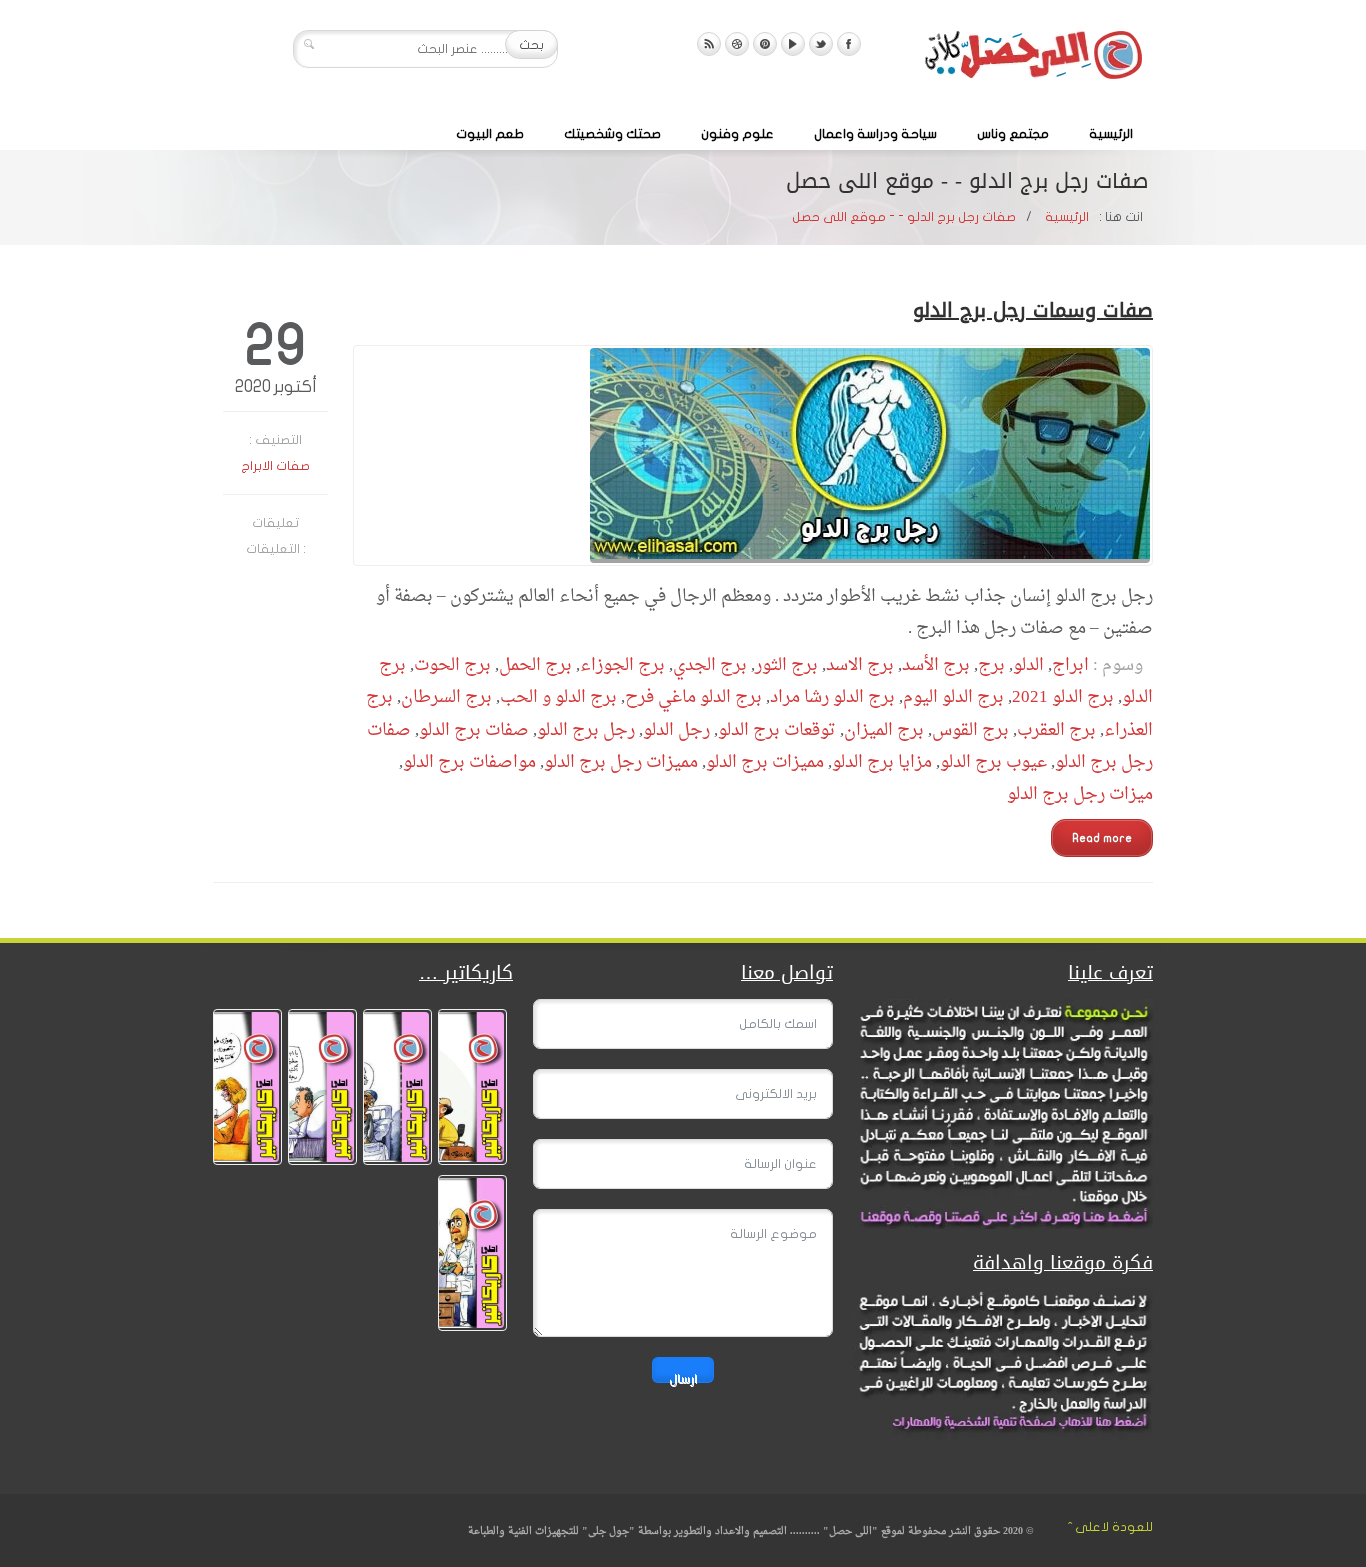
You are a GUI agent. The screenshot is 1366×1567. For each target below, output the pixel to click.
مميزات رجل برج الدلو (621, 762)
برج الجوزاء (622, 665)
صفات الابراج (275, 466)
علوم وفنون (737, 134)
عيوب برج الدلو (993, 762)
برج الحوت (452, 665)
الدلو (1028, 665)
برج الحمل (535, 665)
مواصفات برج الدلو (469, 762)
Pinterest (765, 44)
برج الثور (786, 665)
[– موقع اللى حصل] (1033, 59)
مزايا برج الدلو (882, 762)
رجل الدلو (676, 730)
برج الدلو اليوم (953, 697)
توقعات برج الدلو (777, 730)
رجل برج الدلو (586, 730)
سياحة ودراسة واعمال (875, 134)
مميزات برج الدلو (765, 762)
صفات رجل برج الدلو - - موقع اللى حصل (904, 217)
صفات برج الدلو (474, 730)
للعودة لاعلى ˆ (1110, 1527)
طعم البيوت (490, 134)
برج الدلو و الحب (558, 697)
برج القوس (970, 730)
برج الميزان (884, 730)
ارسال (683, 1377)
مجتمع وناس (1013, 134)
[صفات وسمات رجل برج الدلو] (753, 455)
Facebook (849, 44)
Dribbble (737, 44)
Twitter (821, 44)
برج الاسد (860, 665)
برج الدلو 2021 (1063, 697)
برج (991, 665)
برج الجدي (710, 665)
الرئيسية (1111, 134)
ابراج (1070, 665)
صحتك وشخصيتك (612, 134)
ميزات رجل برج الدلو (1080, 794)
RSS (709, 44)
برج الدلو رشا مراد (832, 697)
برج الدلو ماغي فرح (693, 697)
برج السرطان (446, 697)
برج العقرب (1056, 730)
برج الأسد (936, 665)
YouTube (793, 44)
